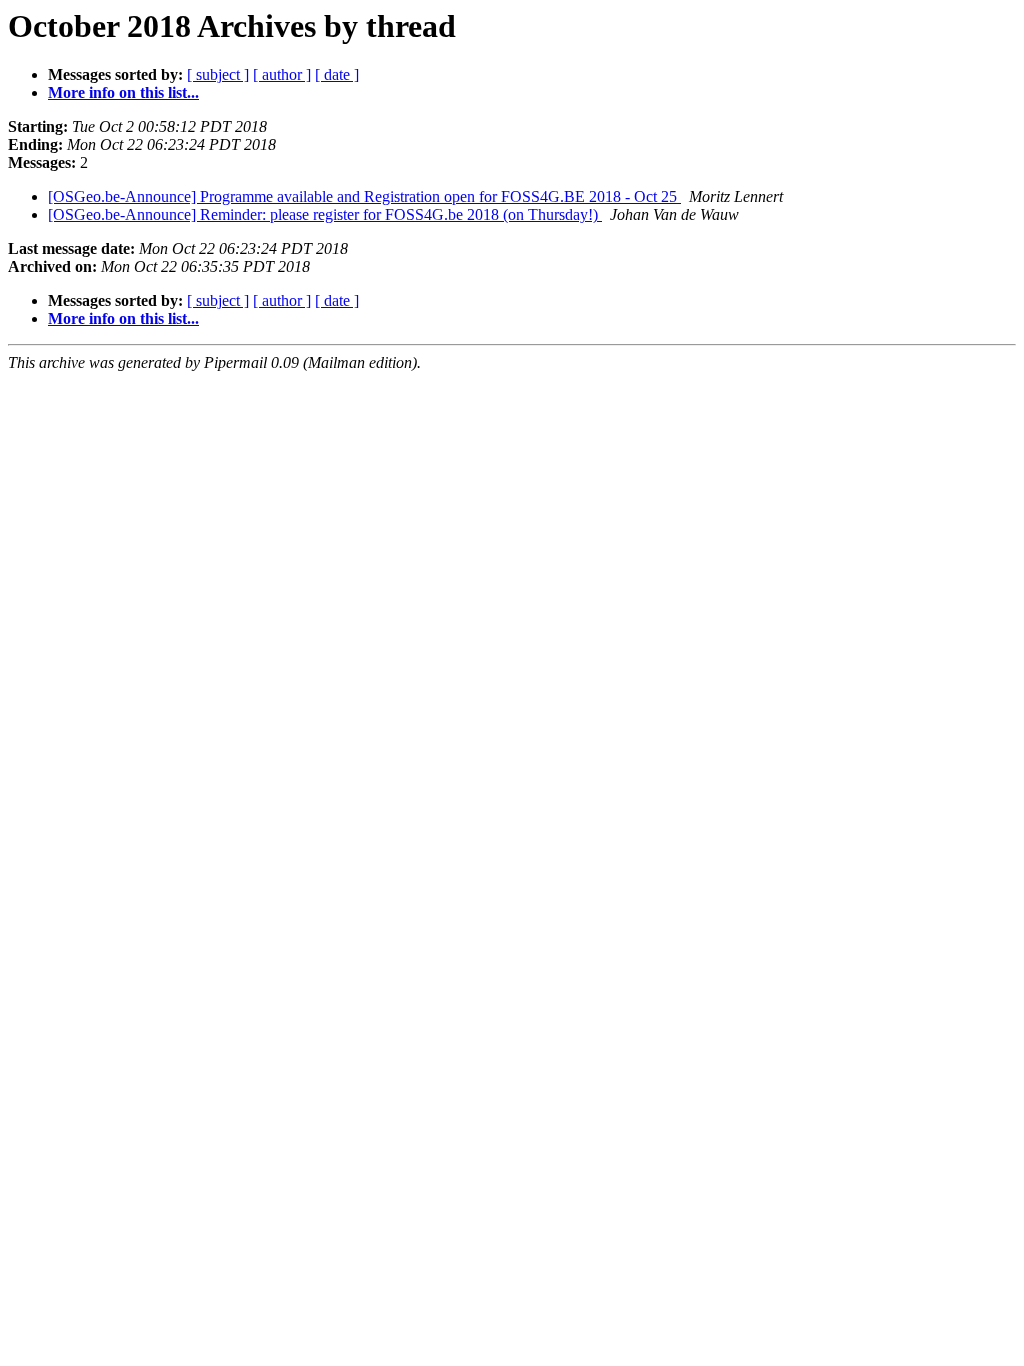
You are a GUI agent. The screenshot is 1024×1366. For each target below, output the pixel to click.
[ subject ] (218, 74)
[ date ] (337, 74)
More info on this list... (123, 92)
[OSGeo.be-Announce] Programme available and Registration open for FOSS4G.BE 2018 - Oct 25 (364, 196)
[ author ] (282, 74)
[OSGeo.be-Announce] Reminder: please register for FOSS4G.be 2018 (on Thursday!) (325, 214)
